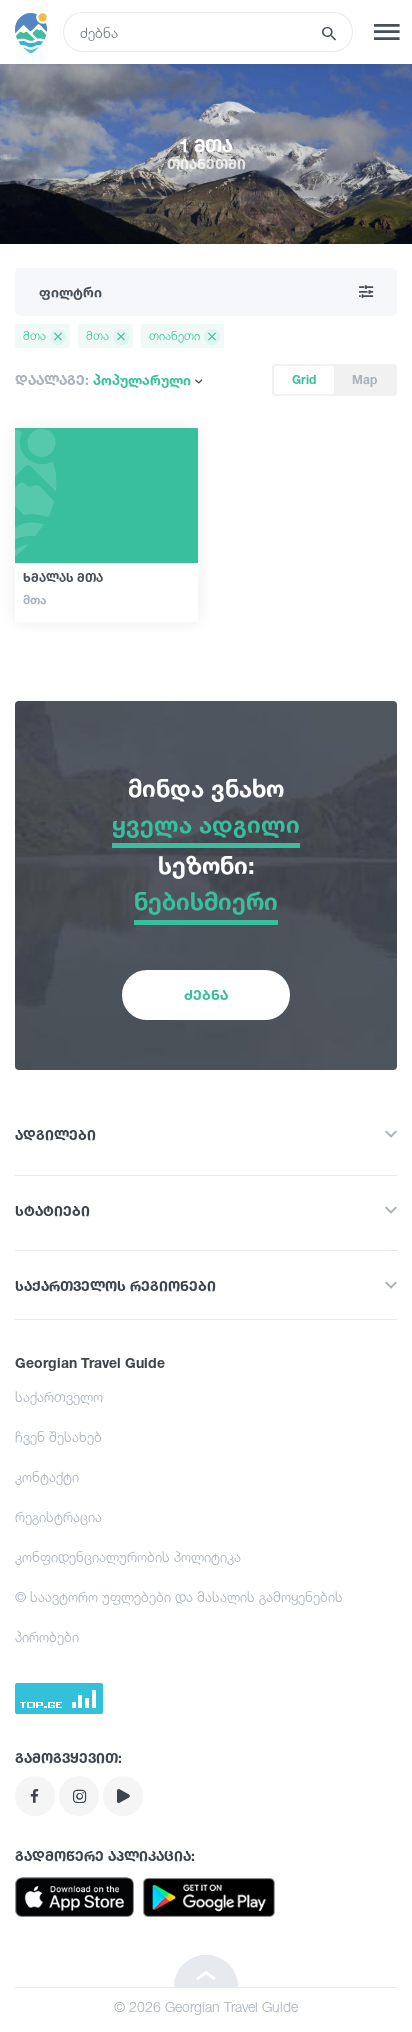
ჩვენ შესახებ (58, 1436)
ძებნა (206, 994)
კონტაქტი (47, 1476)
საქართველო (59, 1396)
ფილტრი (70, 291)
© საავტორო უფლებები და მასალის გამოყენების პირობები (179, 1616)
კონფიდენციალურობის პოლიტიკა (128, 1556)
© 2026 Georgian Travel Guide (206, 2006)
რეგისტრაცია (58, 1516)
